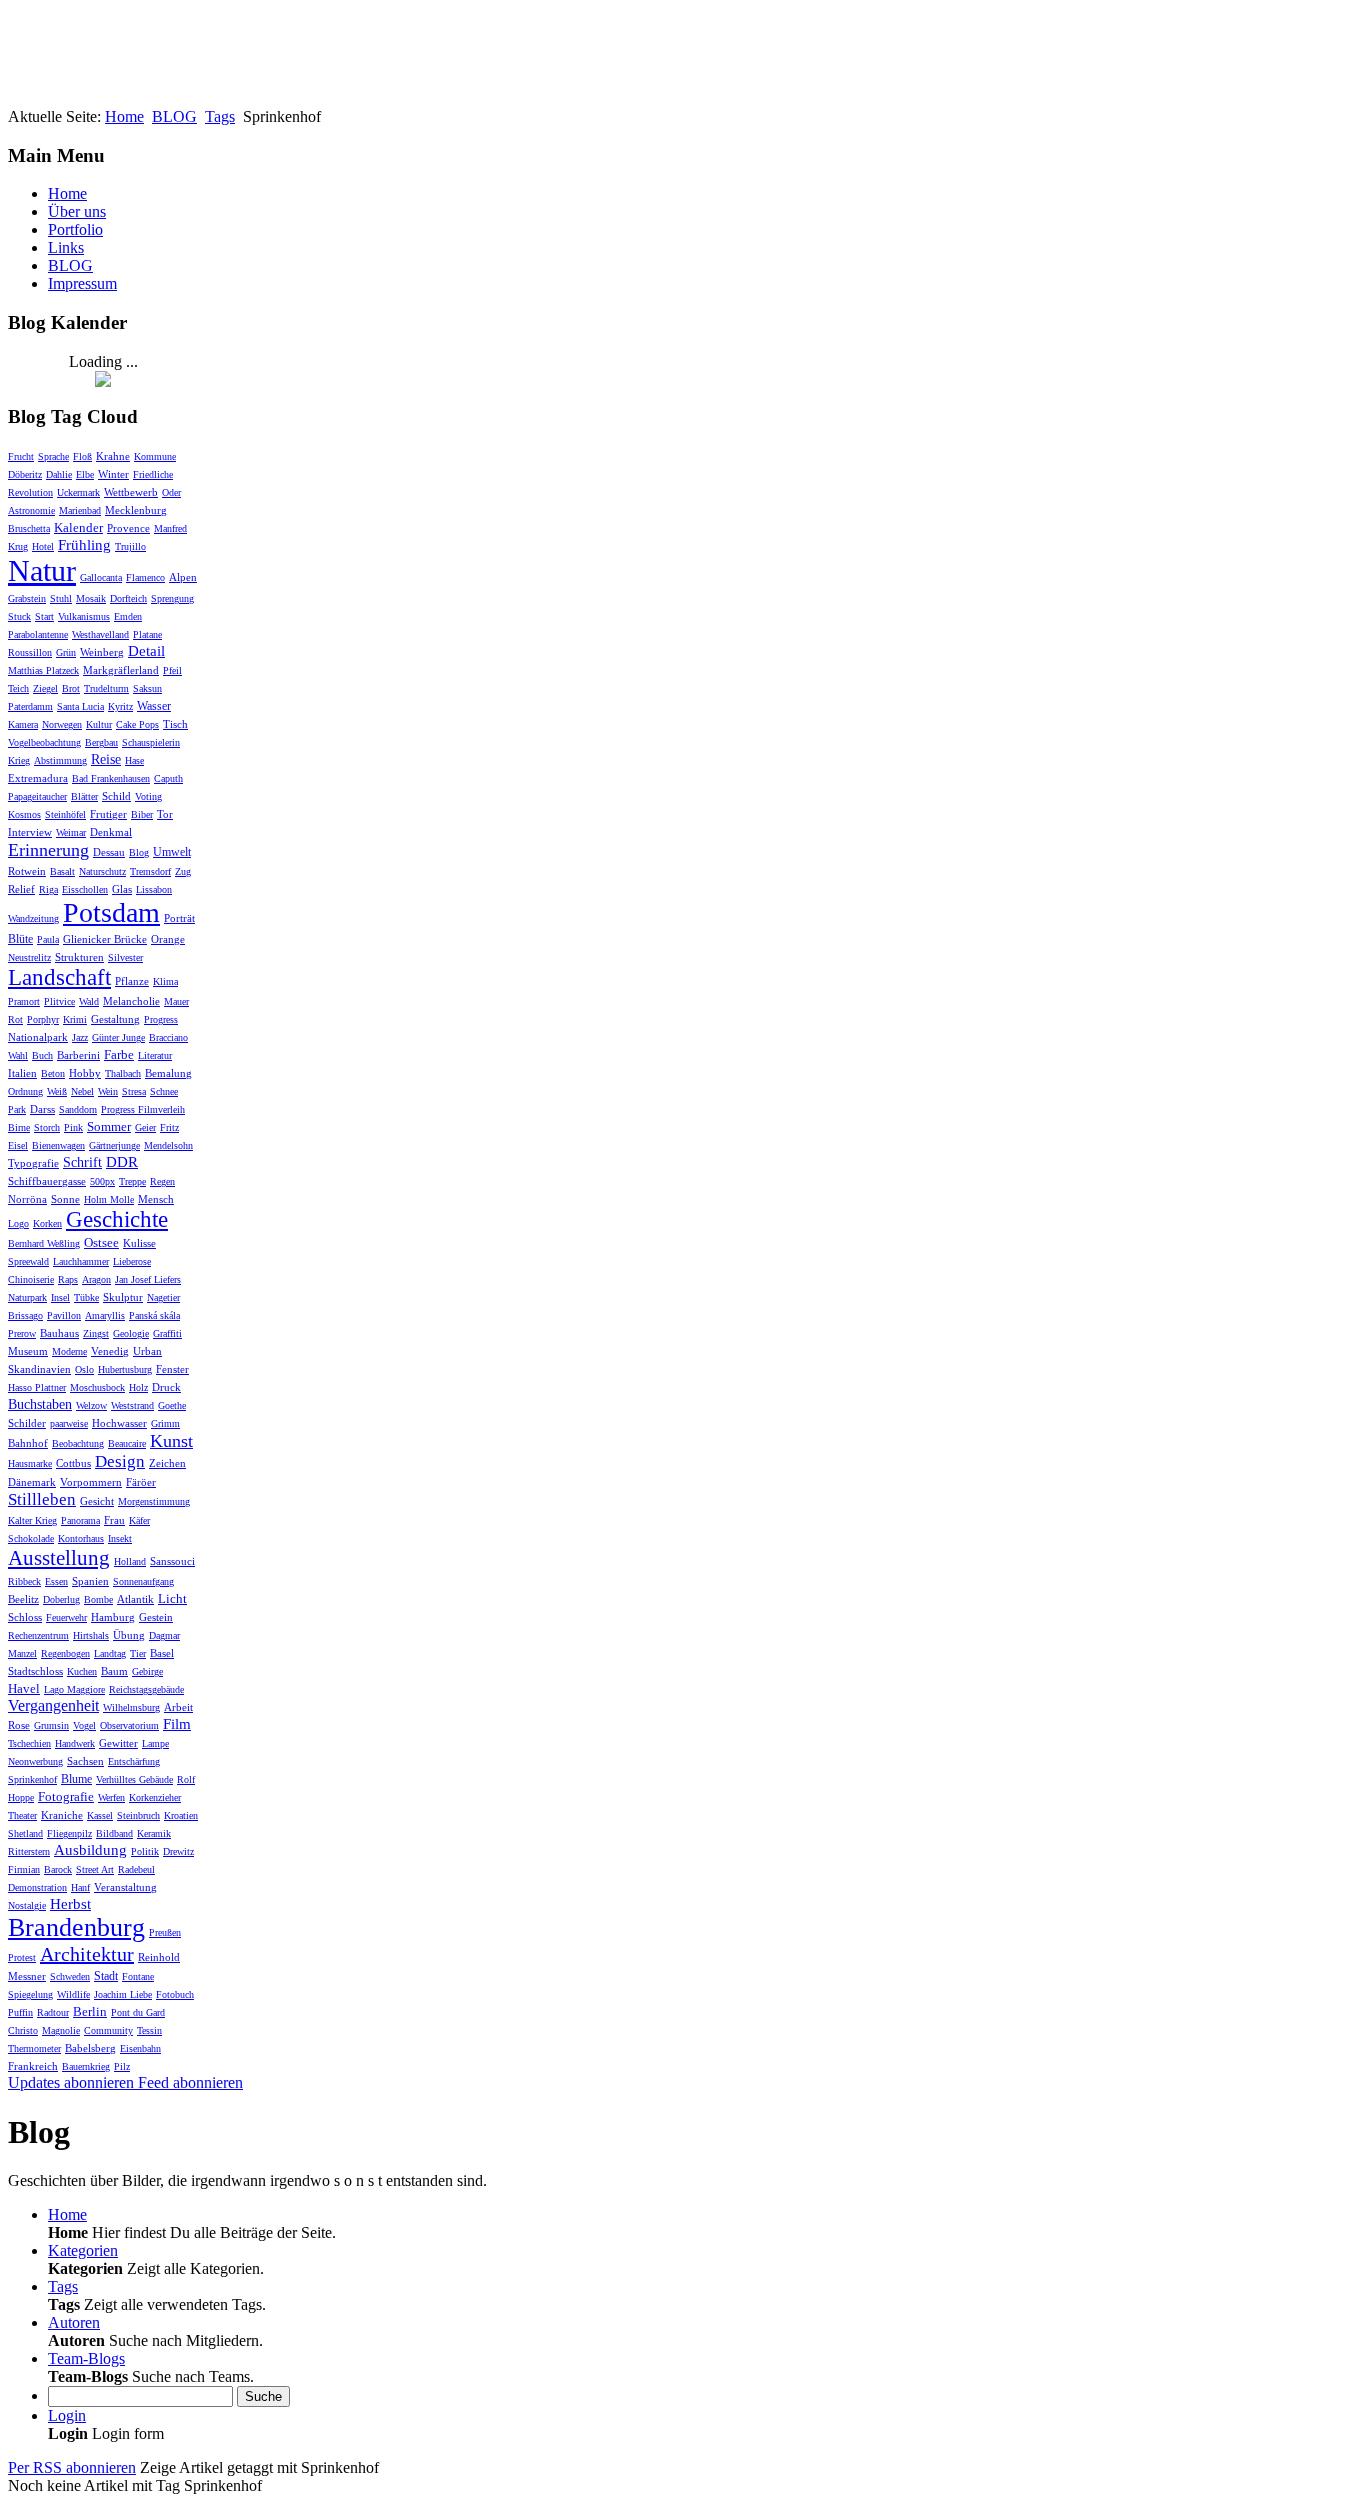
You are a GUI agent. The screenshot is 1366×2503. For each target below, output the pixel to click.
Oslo (84, 1369)
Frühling (84, 545)
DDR (122, 1162)
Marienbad (80, 510)
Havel (24, 1688)
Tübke (86, 1297)
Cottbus (73, 1463)
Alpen (183, 577)
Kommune (155, 456)
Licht (172, 1598)
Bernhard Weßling (44, 1243)
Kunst (171, 1441)
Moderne (69, 1351)
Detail (146, 651)
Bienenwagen (58, 1145)
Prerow (22, 1333)
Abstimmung (60, 760)
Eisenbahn (140, 2048)
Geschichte (117, 1219)
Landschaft (59, 977)
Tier (138, 1653)
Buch (42, 1055)
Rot (15, 1019)
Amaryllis (105, 1315)
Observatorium (129, 1725)
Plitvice (59, 1001)
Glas (122, 889)
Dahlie (59, 474)
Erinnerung (48, 850)
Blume (76, 1779)
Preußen (165, 1932)
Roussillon (30, 652)
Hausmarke (30, 1463)
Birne (19, 1127)
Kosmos (24, 814)
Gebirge (147, 1671)
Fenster (172, 1369)
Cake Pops (137, 724)
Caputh (168, 778)
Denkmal (111, 832)
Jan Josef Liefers (148, 1279)
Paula (48, 939)
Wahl (18, 1055)
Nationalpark (38, 1037)
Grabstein (27, 598)
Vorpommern (91, 1482)
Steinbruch (138, 1815)
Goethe (172, 1405)
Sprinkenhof (32, 1779)
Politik (145, 1851)
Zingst (96, 1333)
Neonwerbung (35, 1761)
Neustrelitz (29, 957)
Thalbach (123, 1073)
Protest (22, 1957)
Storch (47, 1127)
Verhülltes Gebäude (134, 1779)
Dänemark (32, 1482)
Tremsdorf (150, 871)
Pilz (122, 2066)
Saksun (147, 688)
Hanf (80, 1887)
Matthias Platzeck (43, 670)
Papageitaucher (37, 796)
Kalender (78, 527)
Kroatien (181, 1815)
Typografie (33, 1163)
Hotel (43, 546)
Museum (28, 1351)
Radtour (53, 2012)
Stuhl (61, 598)
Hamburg (113, 1617)
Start (44, 616)
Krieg (19, 760)
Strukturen (79, 957)
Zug (183, 871)
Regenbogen (65, 1653)
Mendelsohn (168, 1145)
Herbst (70, 1904)
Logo (18, 1223)
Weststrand (132, 1405)
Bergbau (101, 742)
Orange (168, 939)
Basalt (62, 871)
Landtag (110, 1653)
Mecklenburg (136, 510)
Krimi (75, 1019)
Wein (108, 1091)
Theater (22, 1815)
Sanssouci (172, 1561)
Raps (68, 1279)
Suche (263, 2396)
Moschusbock (97, 1387)
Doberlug (61, 1599)
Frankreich (33, 2066)
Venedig (110, 1351)
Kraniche (62, 1815)
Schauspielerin (151, 742)
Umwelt (172, 852)
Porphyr (43, 1019)
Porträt (179, 918)
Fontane (138, 1976)
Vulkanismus (84, 616)
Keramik (154, 1833)
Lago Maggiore (74, 1689)
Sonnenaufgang (143, 1581)
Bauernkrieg (86, 2066)
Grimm (165, 1423)
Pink (73, 1127)
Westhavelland (100, 634)
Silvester (125, 957)
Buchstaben (40, 1404)
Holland (130, 1561)
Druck (166, 1387)
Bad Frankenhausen (111, 778)
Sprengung (172, 598)
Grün (66, 652)
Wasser (154, 706)
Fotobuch (175, 1994)
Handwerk (75, 1743)
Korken (47, 1223)
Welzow (91, 1405)
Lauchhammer (81, 1261)
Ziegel (45, 688)
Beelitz (23, 1599)
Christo (23, 2030)
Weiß (57, 1091)
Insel (60, 1297)
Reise (106, 759)
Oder (171, 492)
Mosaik (91, 598)
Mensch (156, 1199)
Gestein (156, 1617)
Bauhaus (59, 1333)
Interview (30, 832)
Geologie (131, 1333)
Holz (138, 1387)
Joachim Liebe (123, 1994)
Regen (162, 1181)
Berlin (90, 2011)
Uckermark (78, 492)
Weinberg (102, 652)
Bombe (98, 1599)
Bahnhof (28, 1443)
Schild (116, 796)
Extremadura (38, 778)
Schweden (70, 1976)
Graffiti (167, 1333)
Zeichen (167, 1463)
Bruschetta (29, 528)
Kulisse (139, 1243)
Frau (114, 1520)
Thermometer (34, 2048)
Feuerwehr (66, 1617)
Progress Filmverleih (143, 1109)
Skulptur (123, 1297)
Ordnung (25, 1091)
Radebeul (136, 1869)
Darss (42, 1109)
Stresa (134, 1091)
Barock (58, 1869)
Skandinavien (39, 1369)
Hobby (85, 1073)
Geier (145, 1127)
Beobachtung (78, 1443)
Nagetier (163, 1297)
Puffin (20, 2012)
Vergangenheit (53, 1705)
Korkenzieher (155, 1797)
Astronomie (31, 510)
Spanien (90, 1581)
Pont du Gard (138, 2012)
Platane (147, 634)
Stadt (106, 1976)
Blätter (84, 796)
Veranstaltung (125, 1887)
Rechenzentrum (38, 1635)
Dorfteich (128, 598)
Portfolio (75, 229)
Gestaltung (115, 1019)
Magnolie (61, 2030)
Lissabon (154, 889)
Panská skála (154, 1315)
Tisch (175, 724)
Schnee (164, 1091)
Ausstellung (59, 1558)
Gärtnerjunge (114, 1145)
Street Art (95, 1869)
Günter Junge (118, 1037)
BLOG (174, 116)
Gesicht (97, 1501)
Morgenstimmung (154, 1501)
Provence (128, 528)
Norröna (27, 1199)
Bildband (114, 1833)
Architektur (87, 1954)
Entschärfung (134, 1761)
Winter (113, 474)
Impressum (82, 283)
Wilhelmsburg (131, 1707)
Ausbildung (90, 1850)
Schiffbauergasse (47, 1181)
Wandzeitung (33, 918)
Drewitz (178, 1851)
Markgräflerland (121, 670)
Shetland (25, 1833)
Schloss (25, 1617)
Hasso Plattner (37, 1387)
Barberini (78, 1055)
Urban (147, 1351)
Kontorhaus (81, 1538)
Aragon (96, 1279)
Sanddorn (78, 1109)
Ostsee (101, 1242)
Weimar (71, 832)
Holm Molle (109, 1199)
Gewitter (118, 1743)
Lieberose (132, 1261)
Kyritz (120, 706)
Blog (139, 852)
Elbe (85, 474)
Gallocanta (101, 577)
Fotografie (66, 1796)
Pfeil (172, 670)
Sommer (109, 1126)
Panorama (80, 1520)
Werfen (111, 1797)
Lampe (155, 1743)
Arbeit (178, 1707)
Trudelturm (106, 688)
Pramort (24, 1001)
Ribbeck (24, 1581)
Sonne (65, 1199)
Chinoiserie (31, 1279)
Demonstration (37, 1887)
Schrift (82, 1162)
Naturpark (27, 1297)
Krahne (113, 456)
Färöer (141, 1482)
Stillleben (42, 1499)
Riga (48, 889)
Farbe (119, 1054)
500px (102, 1181)
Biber (142, 814)
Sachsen (85, 1761)
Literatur (155, 1055)
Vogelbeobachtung (44, 742)
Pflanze (132, 981)
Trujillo (130, 546)
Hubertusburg (125, 1369)
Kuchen (82, 1671)
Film (177, 1724)
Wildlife (73, 1994)
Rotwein (27, 871)
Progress (161, 1019)
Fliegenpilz (69, 1833)
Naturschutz (102, 871)
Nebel (82, 1091)
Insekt (120, 1538)
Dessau (109, 852)
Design (120, 1461)
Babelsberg (90, 2048)
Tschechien (29, 1743)
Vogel (84, 1725)
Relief (21, 889)
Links (66, 247)
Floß (82, 456)
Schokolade (31, 1538)
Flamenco (145, 577)
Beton (53, 1073)
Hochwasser (119, 1423)
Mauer (176, 1001)
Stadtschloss (35, 1671)
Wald (89, 1001)
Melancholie (131, 1001)
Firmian (24, 1869)
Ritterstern (29, 1851)
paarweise (69, 1423)
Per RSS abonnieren (72, 2467)
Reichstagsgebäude (146, 1689)
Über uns (77, 211)
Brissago (25, 1315)
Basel (162, 1653)
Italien (22, 1073)
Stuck (19, 616)
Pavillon (64, 1315)
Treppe (132, 1181)
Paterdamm (30, 706)
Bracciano (168, 1037)
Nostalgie (27, 1905)
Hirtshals (91, 1635)
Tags (220, 116)
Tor (165, 814)
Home (124, 116)
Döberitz (25, 474)
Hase (134, 760)
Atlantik (135, 1599)
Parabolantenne (38, 634)
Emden (128, 616)
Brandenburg (76, 1927)
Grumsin (51, 1725)
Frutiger (108, 814)
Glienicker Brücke (105, 939)
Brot (71, 688)
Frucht (21, 456)
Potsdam (111, 912)
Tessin (149, 2030)
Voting (148, 796)
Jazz (80, 1037)
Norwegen (62, 724)
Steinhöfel (65, 814)
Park (17, 1109)
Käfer (139, 1520)
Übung (129, 1635)
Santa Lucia (80, 706)
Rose (19, 1725)
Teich (18, 688)
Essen (56, 1581)
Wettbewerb (131, 492)
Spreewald (28, 1261)
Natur (42, 570)
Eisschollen (85, 889)
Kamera (23, 724)
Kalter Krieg (32, 1520)
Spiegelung (30, 1994)
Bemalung (168, 1073)
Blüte (20, 939)
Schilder (27, 1423)
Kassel (100, 1815)
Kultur (99, 724)
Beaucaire (127, 1443)
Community (108, 2030)
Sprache (53, 456)
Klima (165, 981)
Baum (114, 1671)
